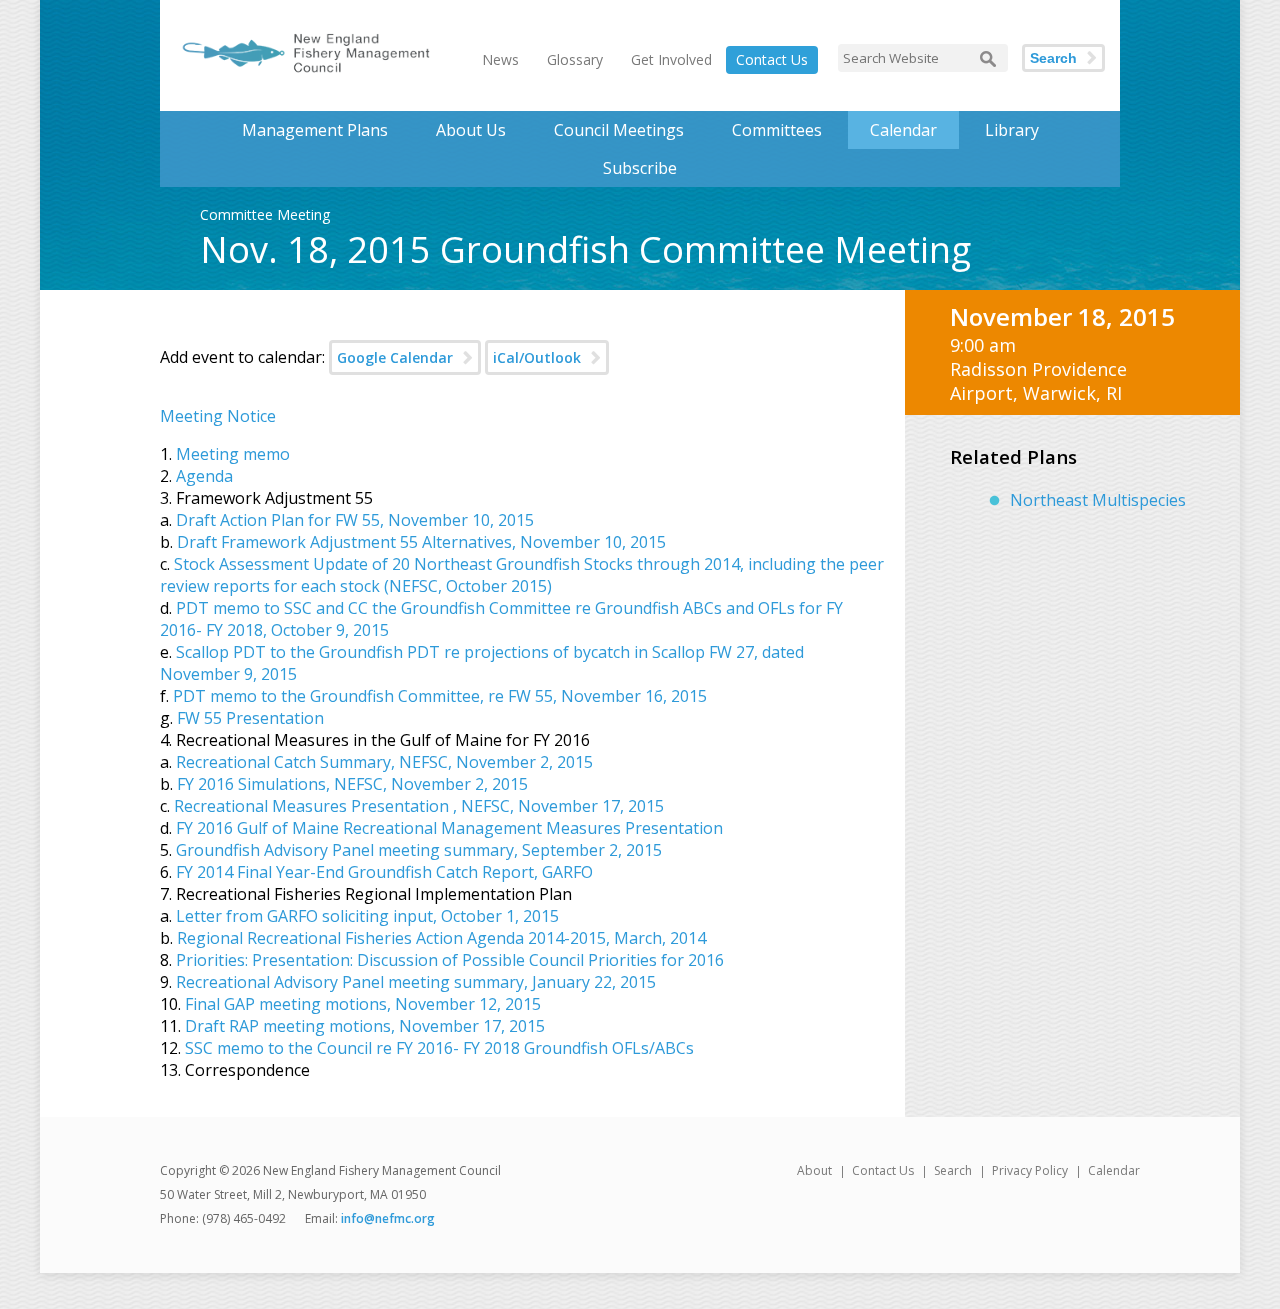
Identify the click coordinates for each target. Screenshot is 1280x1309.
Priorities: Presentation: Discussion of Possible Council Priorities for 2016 (450, 960)
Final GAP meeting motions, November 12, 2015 (363, 1004)
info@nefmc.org (388, 1218)
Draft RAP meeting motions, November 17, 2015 (363, 1026)
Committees (777, 130)
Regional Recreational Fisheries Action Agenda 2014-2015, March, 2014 (441, 938)
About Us (471, 130)
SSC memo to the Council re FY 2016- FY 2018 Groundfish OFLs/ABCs (439, 1048)
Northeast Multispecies (1098, 500)
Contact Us (772, 59)
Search (1053, 58)
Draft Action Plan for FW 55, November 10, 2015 (355, 520)
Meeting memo (233, 454)
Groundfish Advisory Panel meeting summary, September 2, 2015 (419, 850)
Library (1012, 130)
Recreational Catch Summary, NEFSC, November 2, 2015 (384, 762)
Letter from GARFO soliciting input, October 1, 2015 (367, 916)
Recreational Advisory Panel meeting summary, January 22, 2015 (416, 982)
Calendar (903, 130)
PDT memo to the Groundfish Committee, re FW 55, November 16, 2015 (440, 696)
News (500, 59)
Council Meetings (619, 130)
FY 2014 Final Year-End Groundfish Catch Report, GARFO (384, 872)
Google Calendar (395, 357)
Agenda (204, 476)
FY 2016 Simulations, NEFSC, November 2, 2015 (352, 784)
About (814, 1170)
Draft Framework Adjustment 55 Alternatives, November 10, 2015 (421, 542)
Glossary (575, 59)
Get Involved (671, 59)
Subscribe (640, 168)
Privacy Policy (1030, 1170)
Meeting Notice (218, 416)
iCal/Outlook (537, 357)
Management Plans (315, 130)
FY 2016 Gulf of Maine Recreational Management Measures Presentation (449, 828)
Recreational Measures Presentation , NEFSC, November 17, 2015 (419, 806)
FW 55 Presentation (250, 718)
